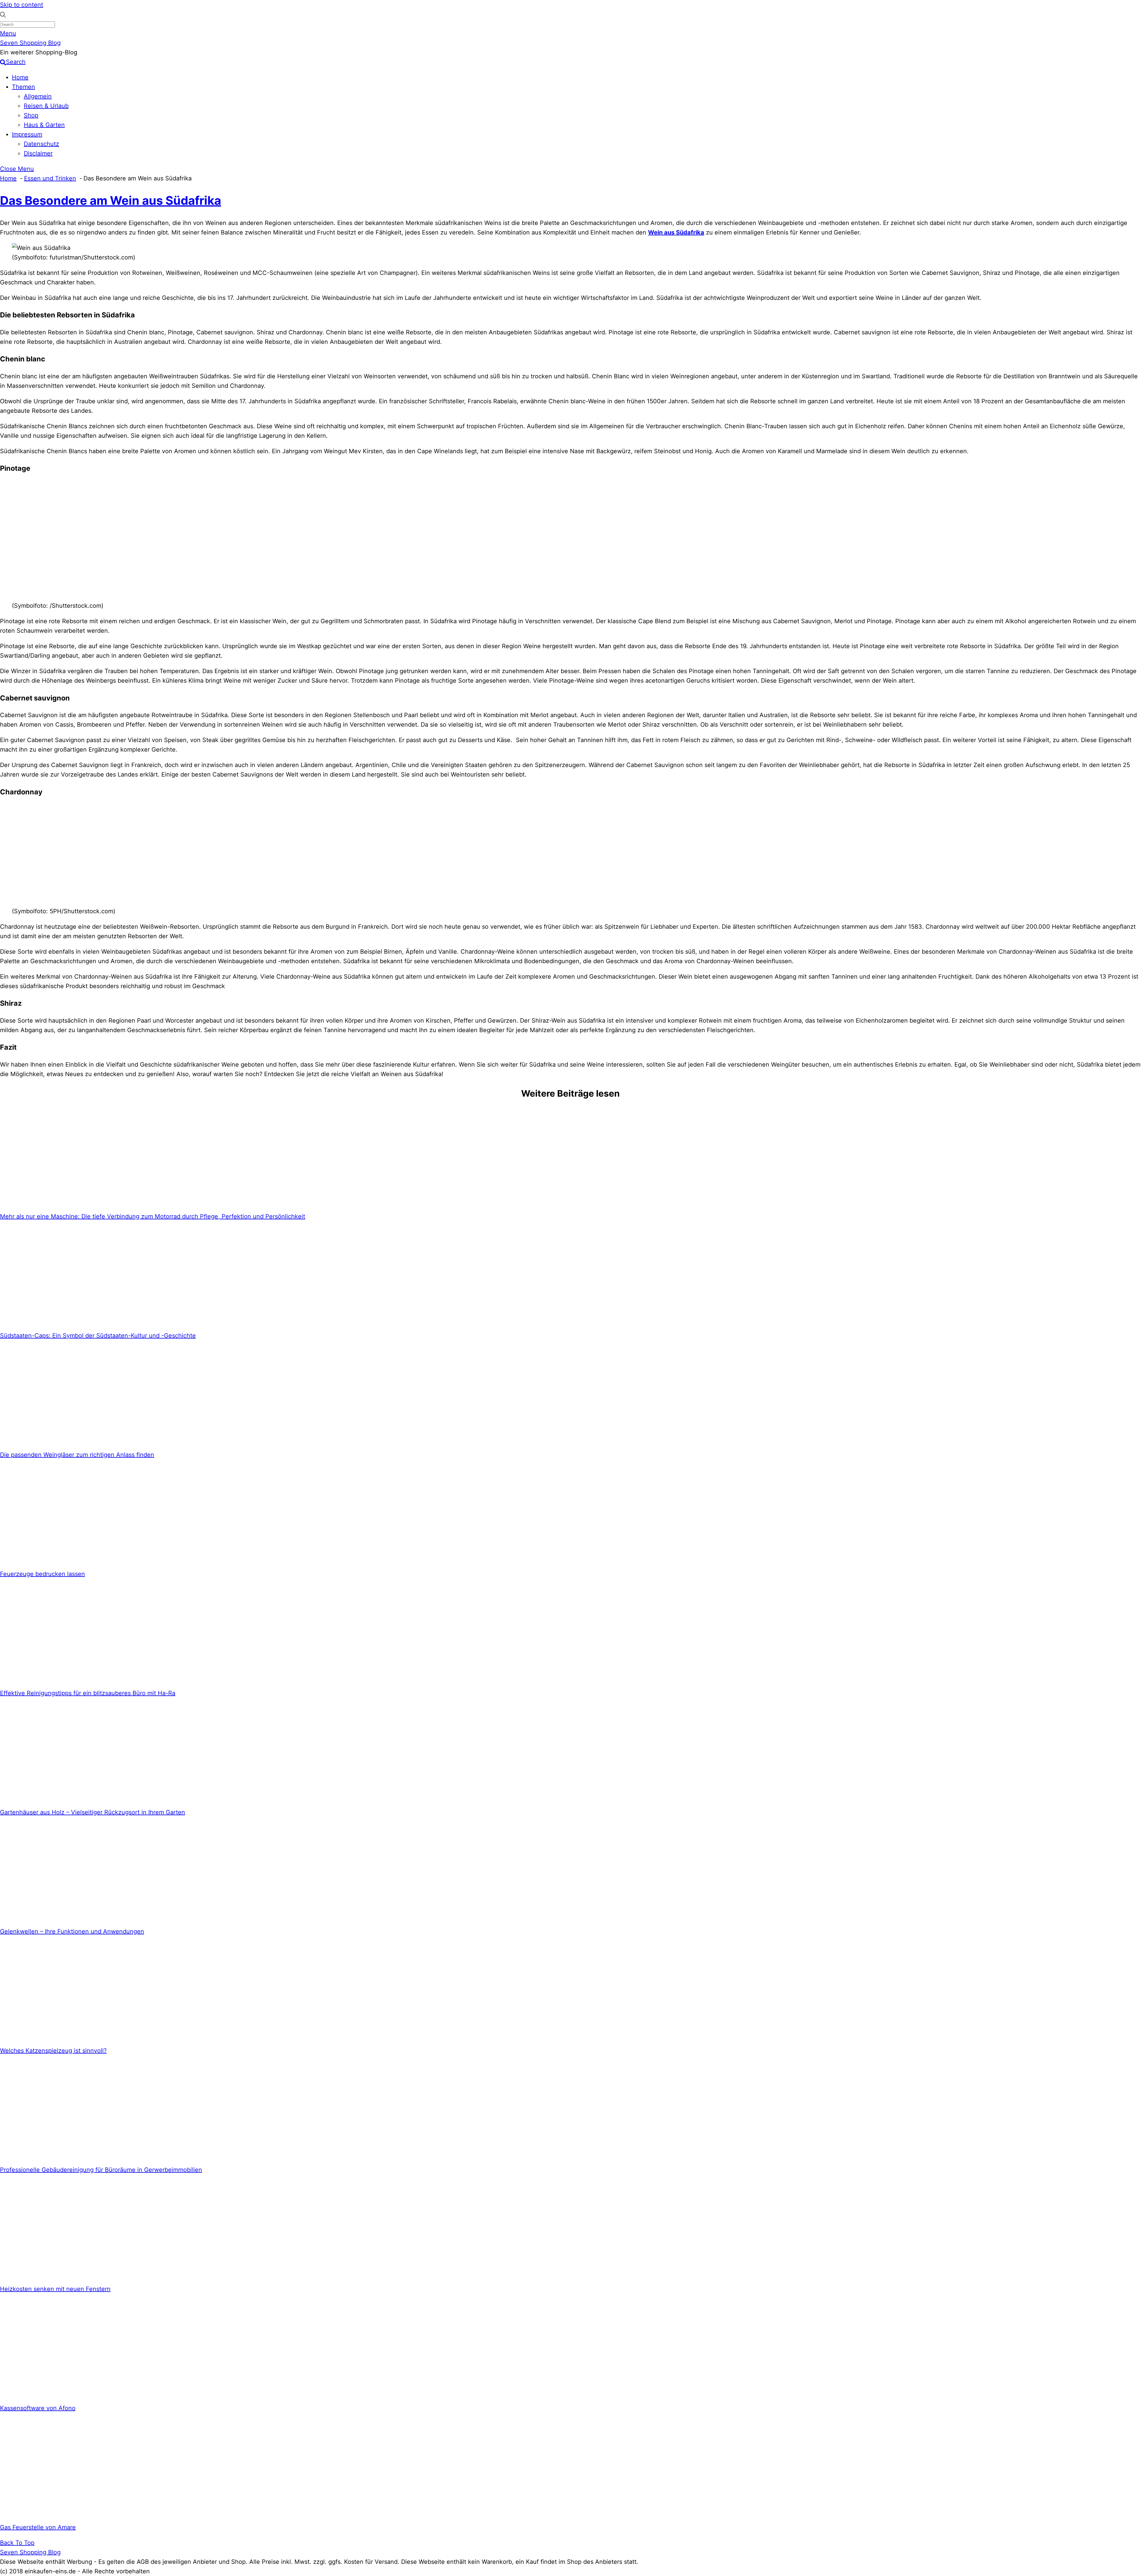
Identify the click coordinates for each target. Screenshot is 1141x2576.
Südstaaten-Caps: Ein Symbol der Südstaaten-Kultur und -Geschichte (98, 1336)
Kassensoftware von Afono (38, 2408)
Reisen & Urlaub (46, 106)
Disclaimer (38, 153)
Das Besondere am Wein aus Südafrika (111, 200)
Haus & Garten (44, 125)
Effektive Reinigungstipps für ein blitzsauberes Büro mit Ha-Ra (88, 1693)
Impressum (27, 134)
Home (20, 77)
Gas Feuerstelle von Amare (38, 2527)
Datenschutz (41, 144)
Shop (31, 115)
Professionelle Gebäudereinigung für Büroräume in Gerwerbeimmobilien (101, 2170)
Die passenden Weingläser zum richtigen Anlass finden (77, 1455)
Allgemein (38, 96)
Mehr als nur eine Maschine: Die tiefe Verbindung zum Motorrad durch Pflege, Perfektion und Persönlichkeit (153, 1216)
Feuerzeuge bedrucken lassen (42, 1574)
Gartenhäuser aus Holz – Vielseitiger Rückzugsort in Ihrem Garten (93, 1812)
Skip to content (22, 5)
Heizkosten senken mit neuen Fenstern (55, 2289)
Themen (23, 87)
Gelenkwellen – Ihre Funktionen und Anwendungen (72, 1931)
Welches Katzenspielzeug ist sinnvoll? (53, 2051)
